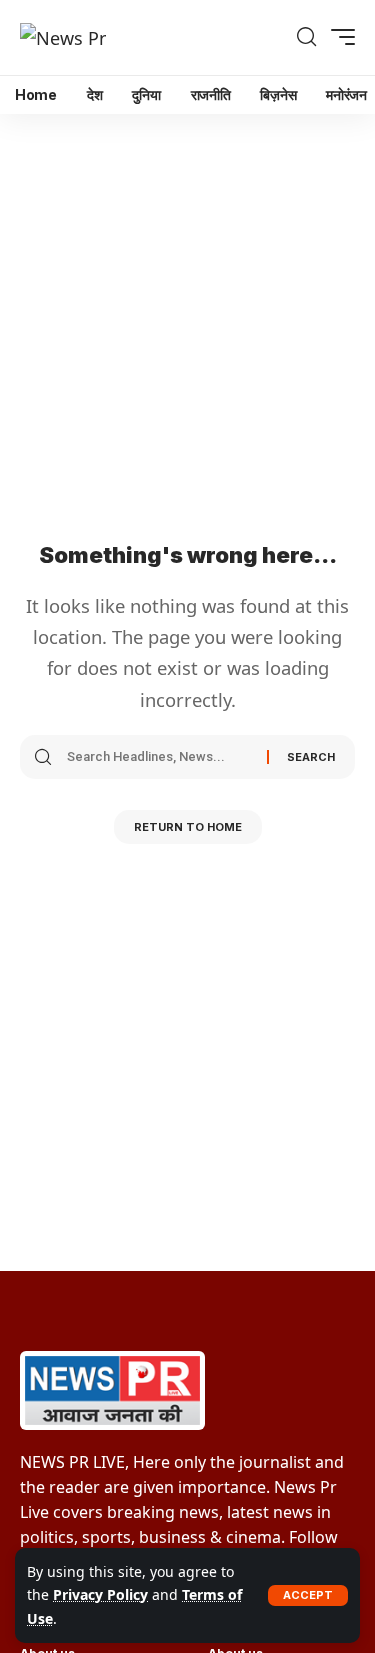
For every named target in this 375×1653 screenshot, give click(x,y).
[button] (308, 1595)
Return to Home (188, 827)
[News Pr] (63, 37)
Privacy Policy (100, 1594)
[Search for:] (159, 757)
